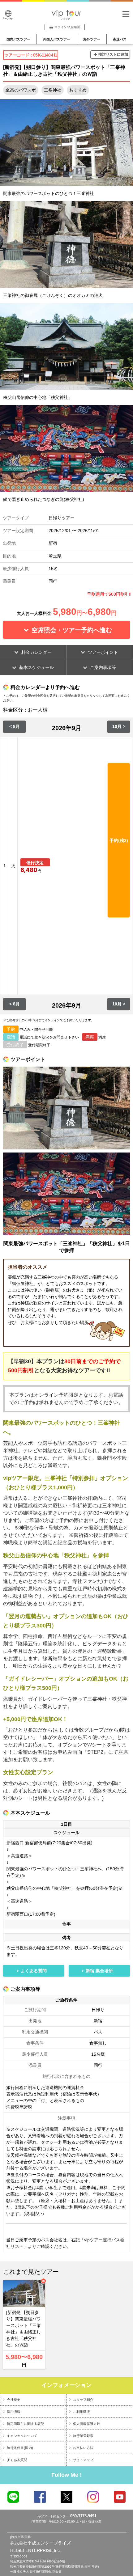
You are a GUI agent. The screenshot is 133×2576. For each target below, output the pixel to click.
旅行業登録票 (83, 2436)
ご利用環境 (82, 2412)
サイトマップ (83, 2460)
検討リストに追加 (113, 54)
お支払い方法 (83, 2448)
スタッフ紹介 (83, 2400)
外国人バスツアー (57, 39)
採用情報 (14, 2412)
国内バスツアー (18, 39)
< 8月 (15, 726)
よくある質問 (17, 2460)
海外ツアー (92, 39)
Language (8, 18)
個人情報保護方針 (87, 2424)
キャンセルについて (22, 2436)
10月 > (119, 726)
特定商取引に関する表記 (26, 2424)
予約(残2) (119, 840)
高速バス (120, 39)
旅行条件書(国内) (20, 2448)
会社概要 (14, 2400)
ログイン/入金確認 (67, 27)
